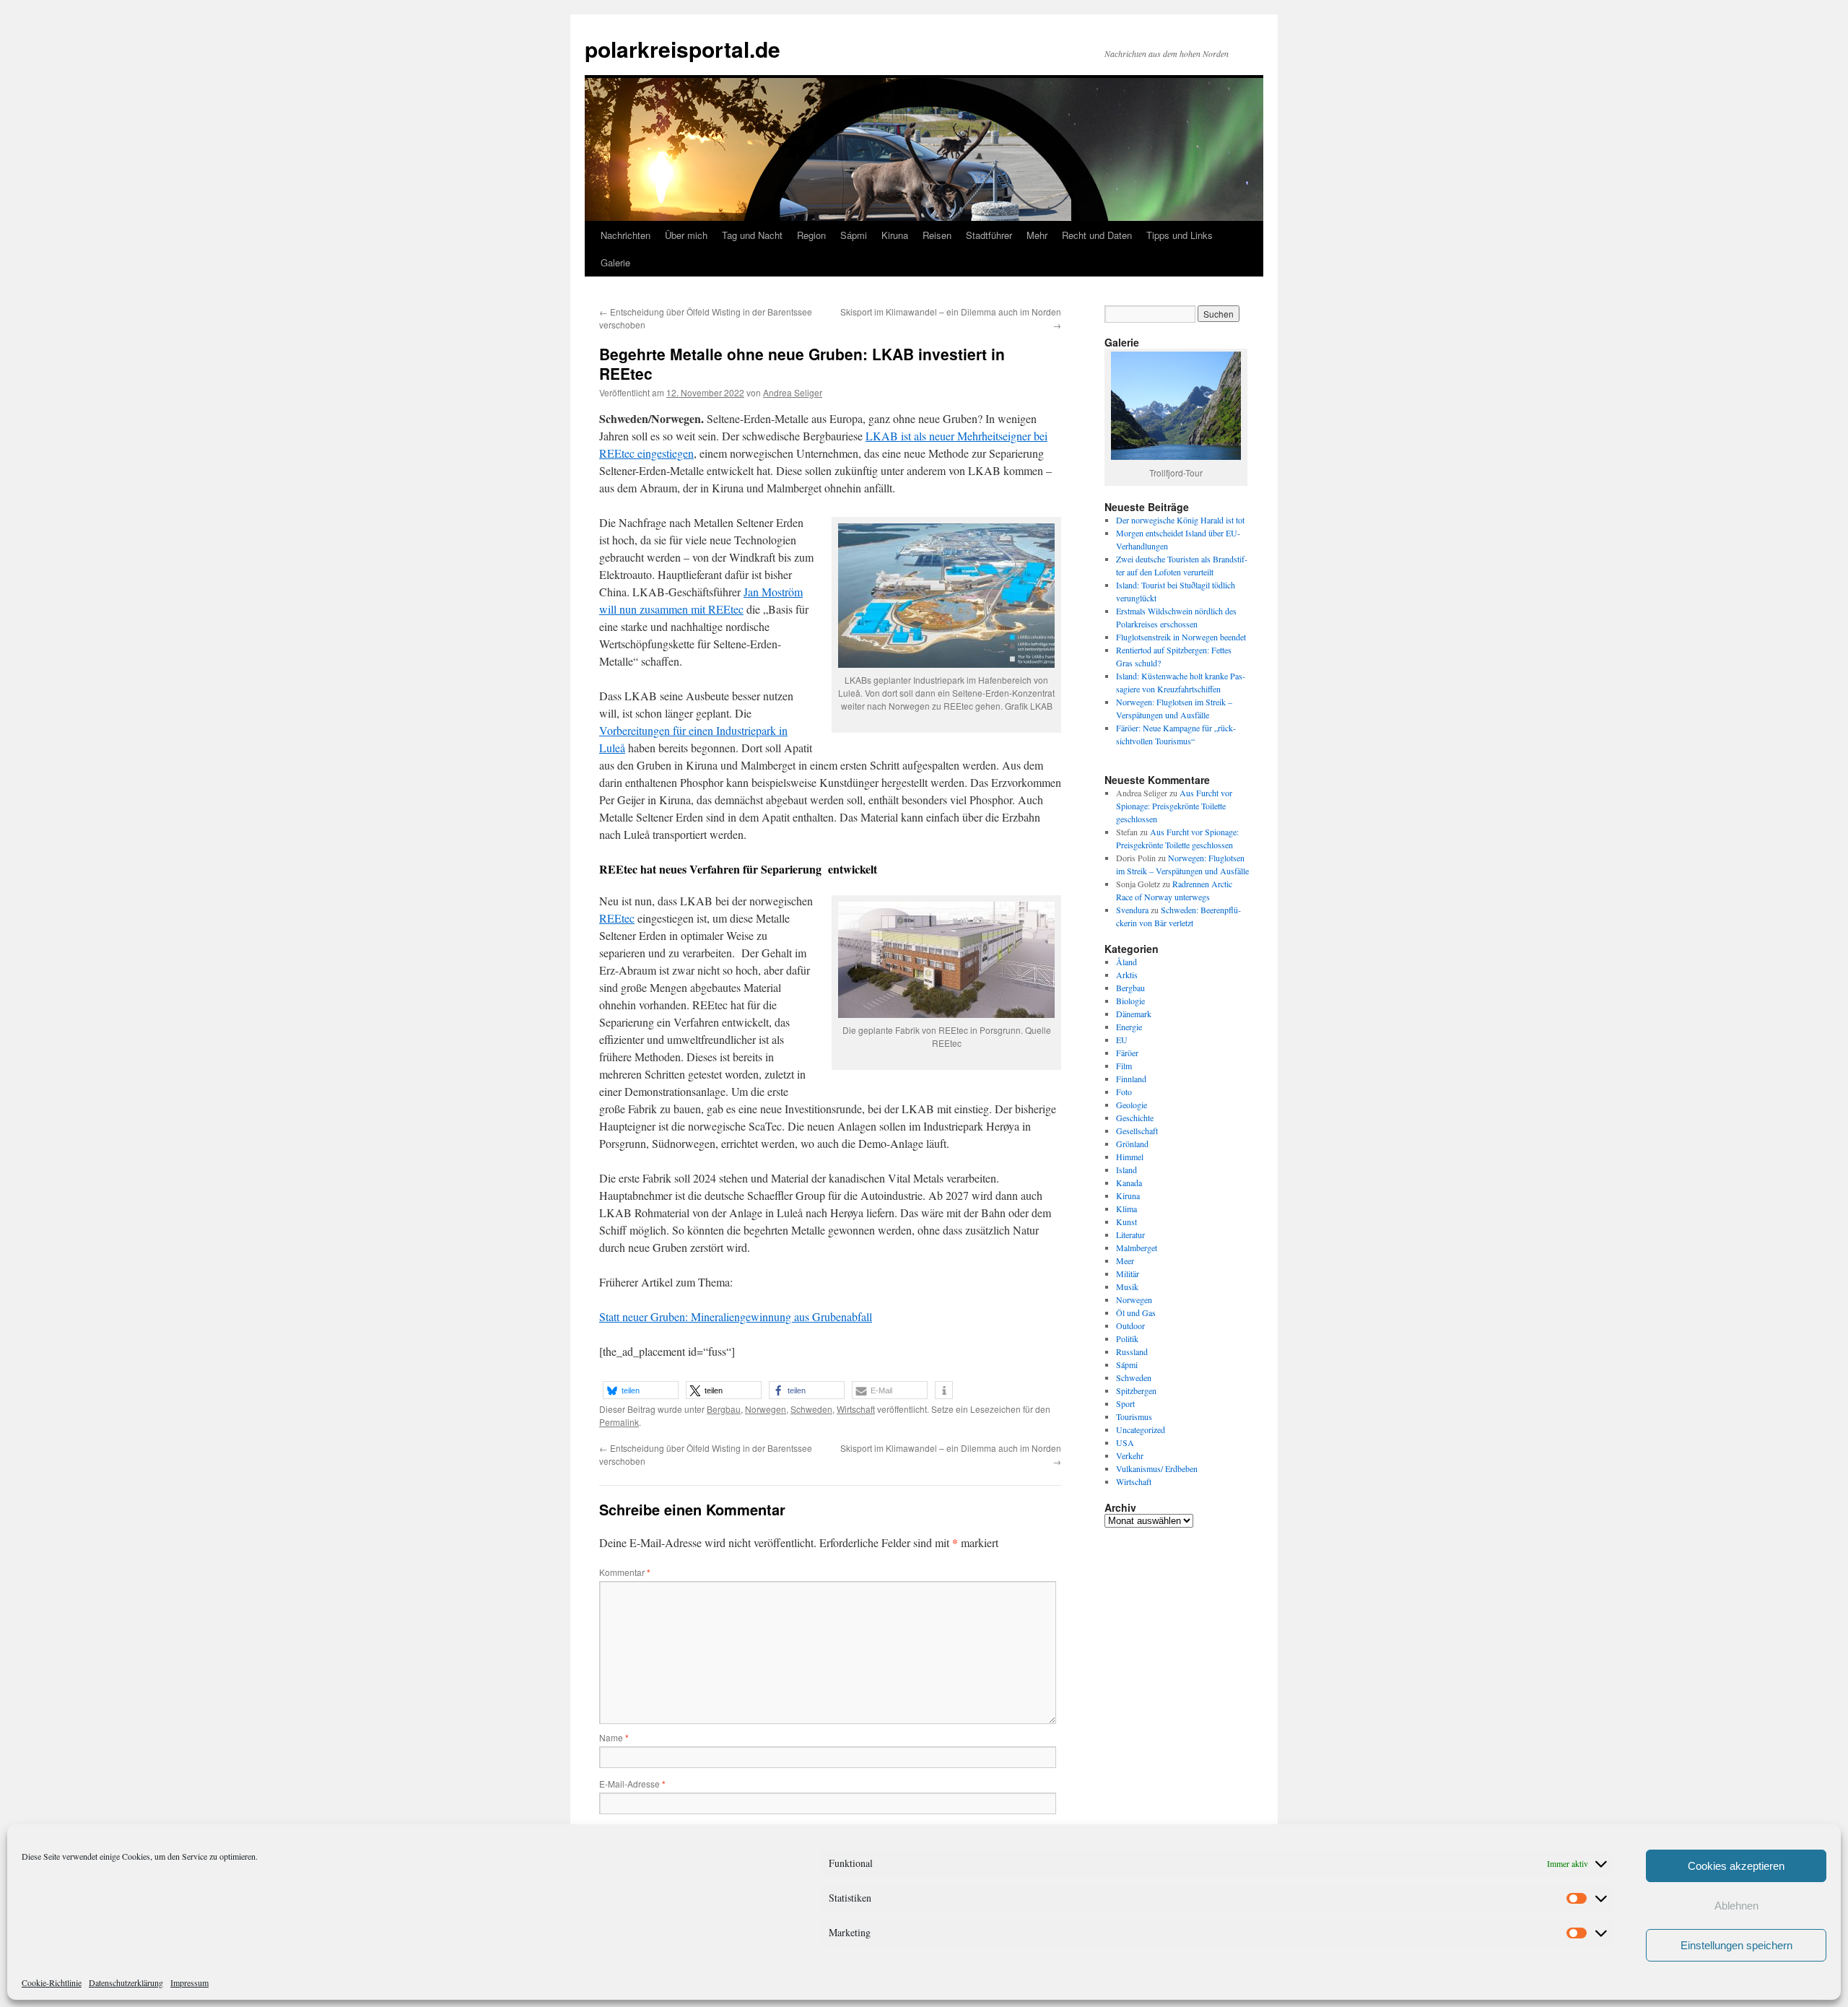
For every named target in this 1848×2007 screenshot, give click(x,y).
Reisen (937, 235)
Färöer (1127, 1053)
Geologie (1132, 1105)
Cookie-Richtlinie (52, 1982)
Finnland (1131, 1079)
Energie (1129, 1027)
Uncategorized (1141, 1429)
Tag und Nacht (752, 235)
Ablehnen (1736, 1906)
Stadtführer (989, 235)
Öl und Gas (1136, 1312)
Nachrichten (626, 235)
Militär (1128, 1274)
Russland (1132, 1351)
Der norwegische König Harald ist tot (1180, 520)
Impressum (189, 1982)
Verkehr (1130, 1455)
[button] (641, 1390)
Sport (1125, 1403)
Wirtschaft (856, 1409)
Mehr (1037, 235)
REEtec (617, 918)
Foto (1124, 1092)
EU (1122, 1040)
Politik (1127, 1338)
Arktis (1127, 975)
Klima (1126, 1209)
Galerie (615, 262)
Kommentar (625, 1572)
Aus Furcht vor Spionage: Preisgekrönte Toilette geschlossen (1174, 806)
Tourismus (1134, 1416)
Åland (1126, 962)
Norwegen (766, 1409)
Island (1126, 1170)
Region (811, 235)
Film (1124, 1066)
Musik (1127, 1287)
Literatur (1130, 1235)
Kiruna (895, 235)
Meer (1125, 1261)
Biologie (1130, 1001)
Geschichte (1135, 1118)
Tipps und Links (1180, 235)
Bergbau (724, 1409)
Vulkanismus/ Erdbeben (1157, 1468)
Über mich (686, 235)
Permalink (619, 1422)
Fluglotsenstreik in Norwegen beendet (1181, 637)
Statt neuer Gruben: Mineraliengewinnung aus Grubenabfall (736, 1316)
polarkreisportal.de (683, 49)
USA (1125, 1442)
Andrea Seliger (793, 392)
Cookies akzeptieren (1736, 1866)
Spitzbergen (1136, 1390)
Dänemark (1134, 1014)
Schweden (811, 1409)
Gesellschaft (1137, 1131)
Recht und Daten (1097, 235)
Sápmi (854, 235)
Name (614, 1737)
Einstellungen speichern (1736, 1945)
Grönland (1132, 1144)
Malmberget (1137, 1248)
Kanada (1129, 1183)
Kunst (1126, 1222)
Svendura (1132, 910)
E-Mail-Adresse (632, 1784)
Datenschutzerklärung (126, 1982)
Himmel (1130, 1157)
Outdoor (1130, 1325)
